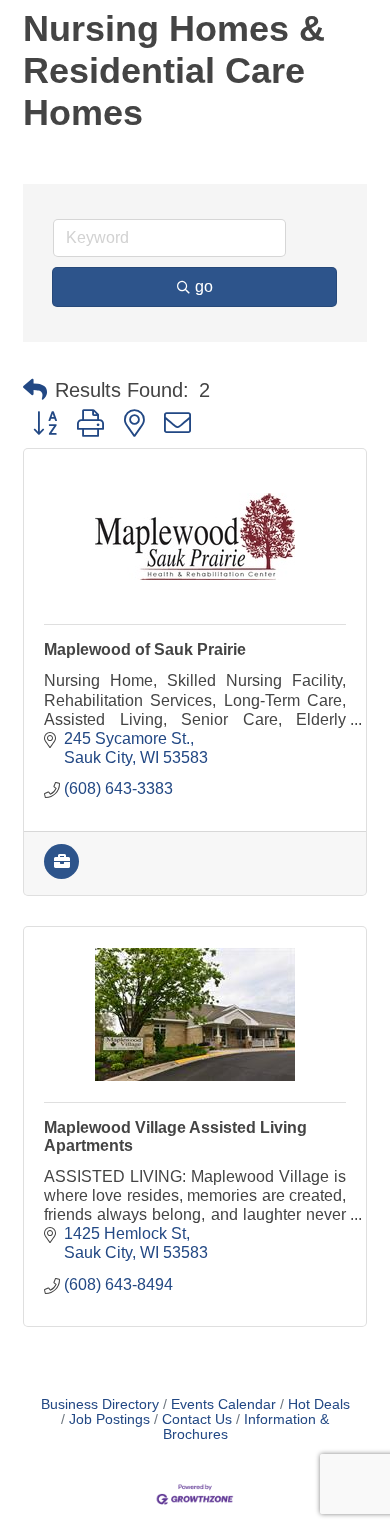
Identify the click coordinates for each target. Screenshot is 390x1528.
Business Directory (100, 1404)
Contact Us (197, 1419)
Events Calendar (223, 1404)
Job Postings (109, 1419)
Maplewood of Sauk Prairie (145, 649)
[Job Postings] (61, 873)
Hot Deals (319, 1404)
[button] (35, 390)
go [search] (204, 286)
